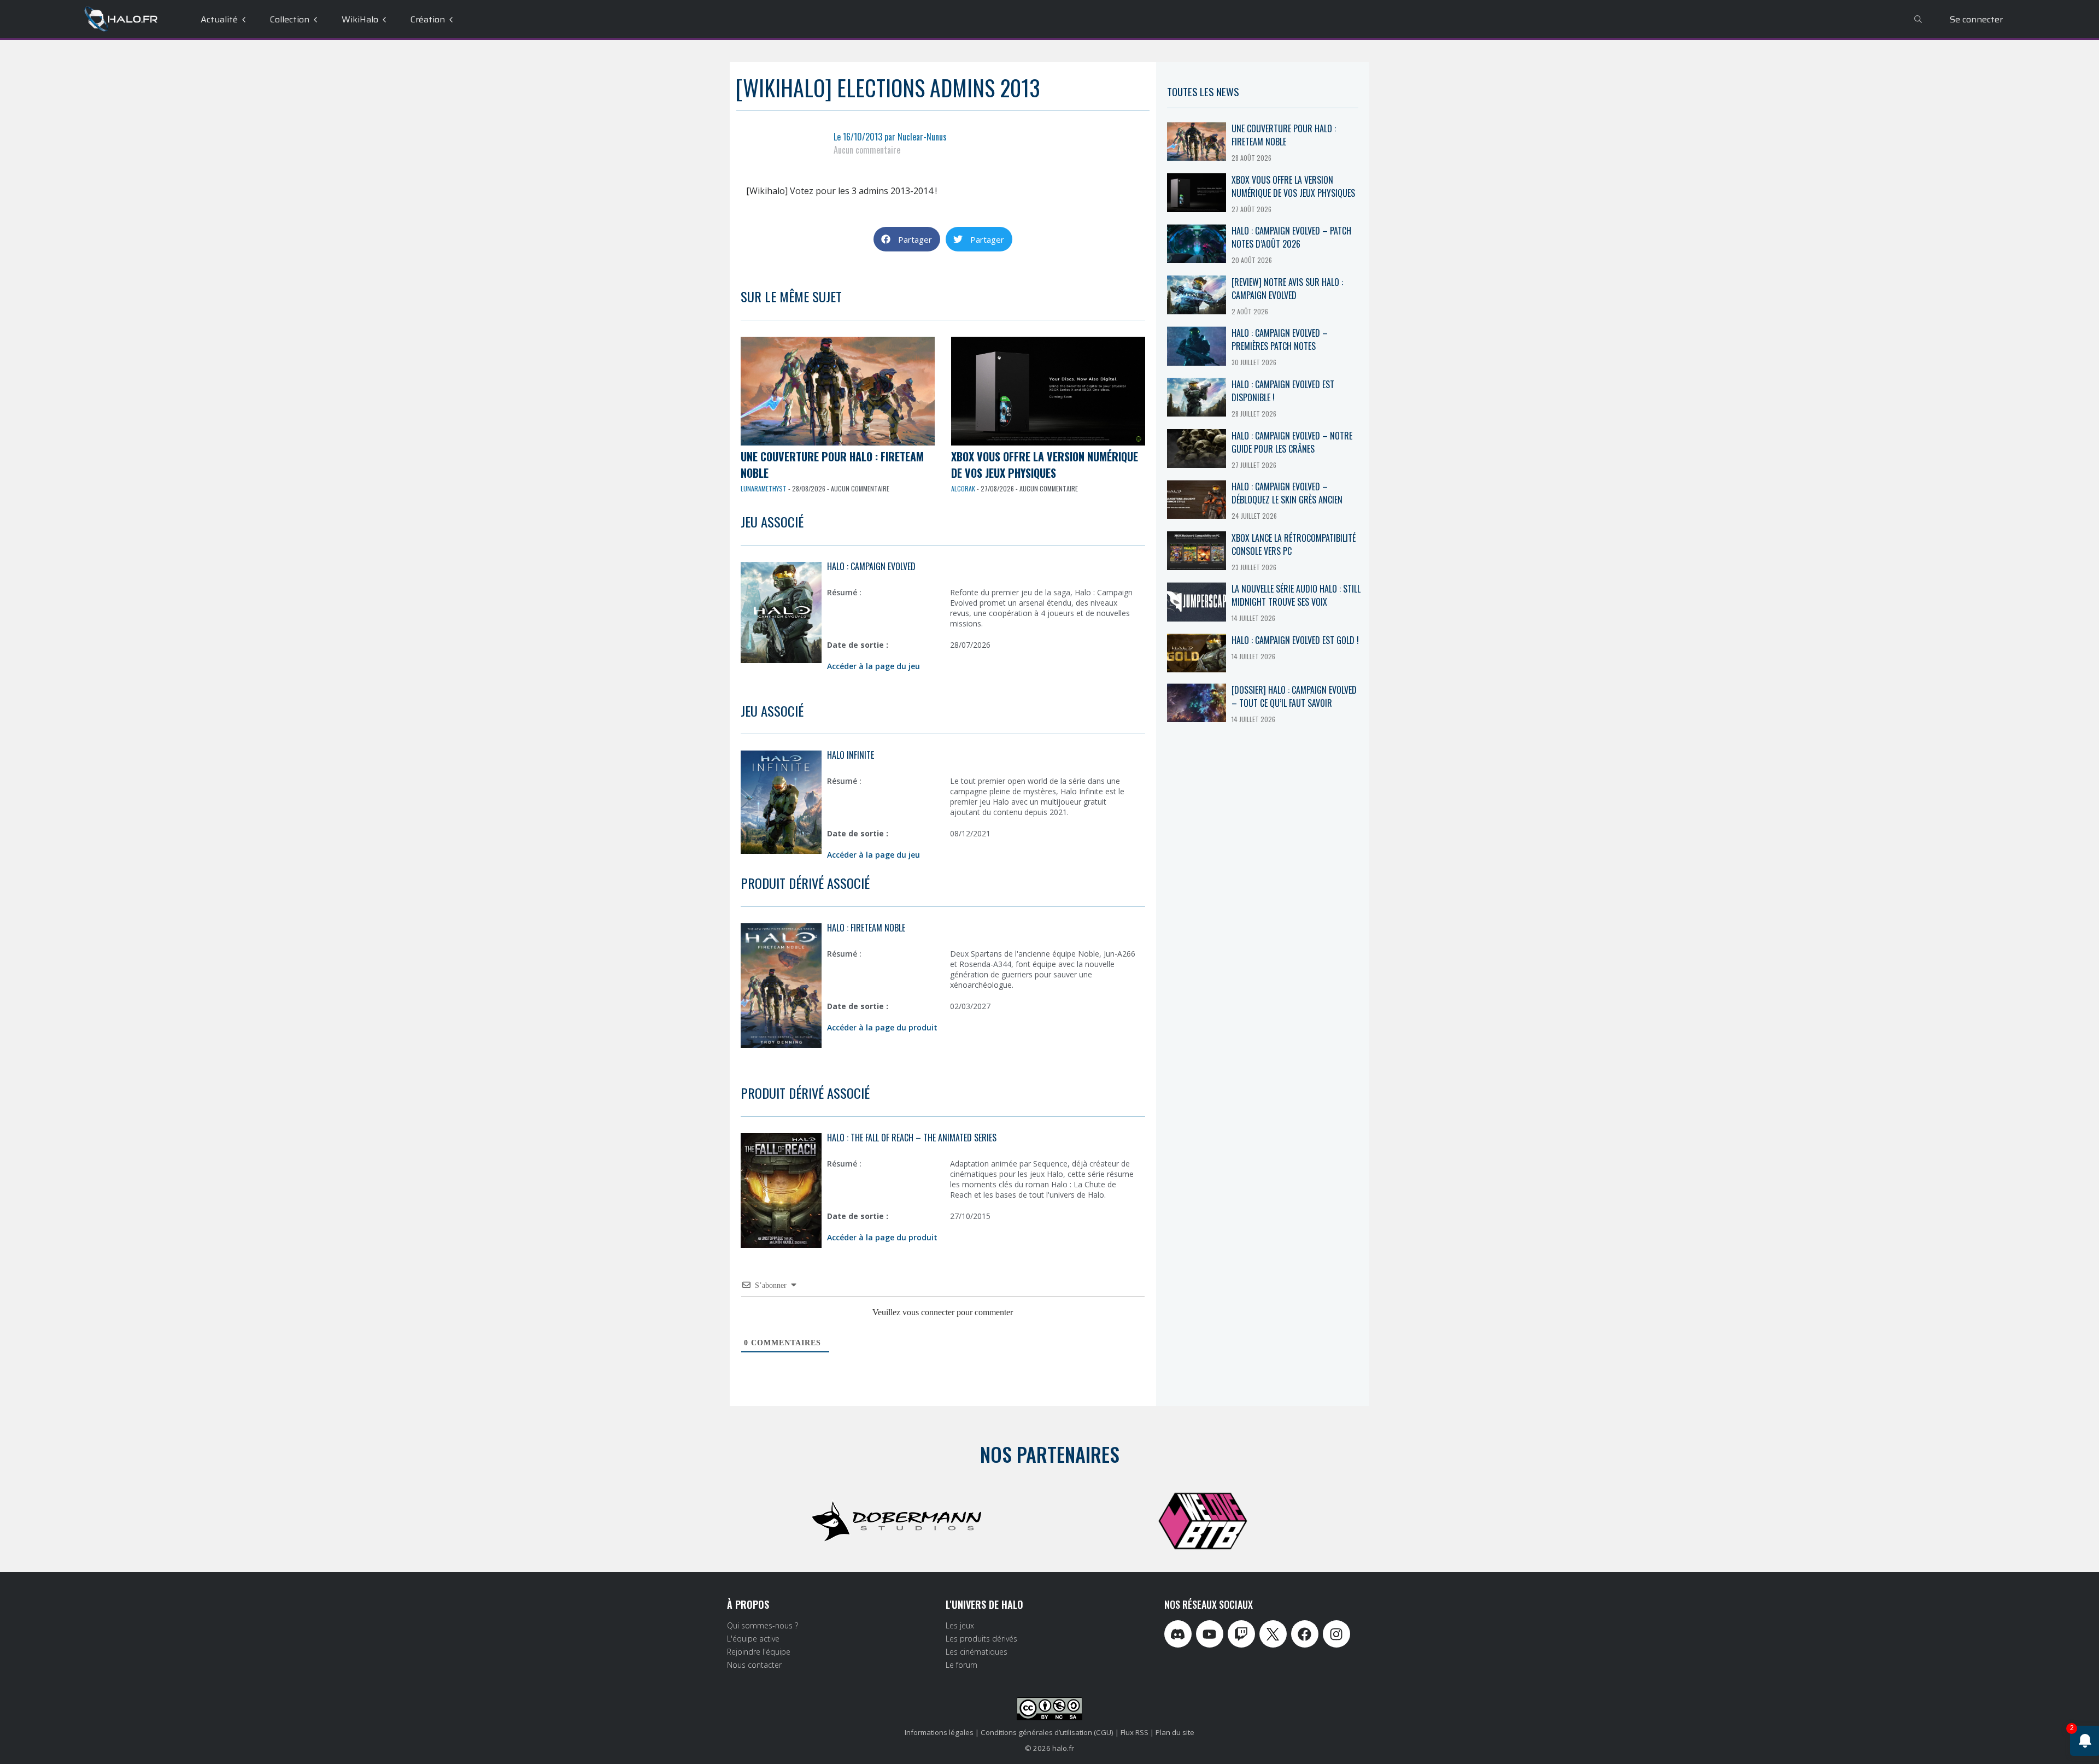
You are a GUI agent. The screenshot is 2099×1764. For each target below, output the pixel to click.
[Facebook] (1305, 1634)
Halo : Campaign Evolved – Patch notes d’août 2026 (1291, 237)
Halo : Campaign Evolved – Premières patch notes (1280, 339)
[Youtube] (1210, 1634)
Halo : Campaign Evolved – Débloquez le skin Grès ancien (1287, 493)
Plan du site (1175, 1732)
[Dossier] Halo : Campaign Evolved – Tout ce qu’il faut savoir (1294, 696)
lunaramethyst (764, 488)
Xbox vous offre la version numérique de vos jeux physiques (1045, 465)
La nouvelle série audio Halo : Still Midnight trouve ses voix (1296, 595)
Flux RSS (1134, 1732)
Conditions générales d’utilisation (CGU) (1047, 1732)
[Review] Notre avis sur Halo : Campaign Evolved (1287, 289)
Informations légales (939, 1732)
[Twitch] (1241, 1634)
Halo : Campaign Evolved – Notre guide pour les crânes (1292, 442)
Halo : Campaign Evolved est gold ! (1295, 640)
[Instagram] (1336, 1634)
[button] (907, 239)
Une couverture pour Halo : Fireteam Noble (1284, 135)
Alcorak (963, 488)
